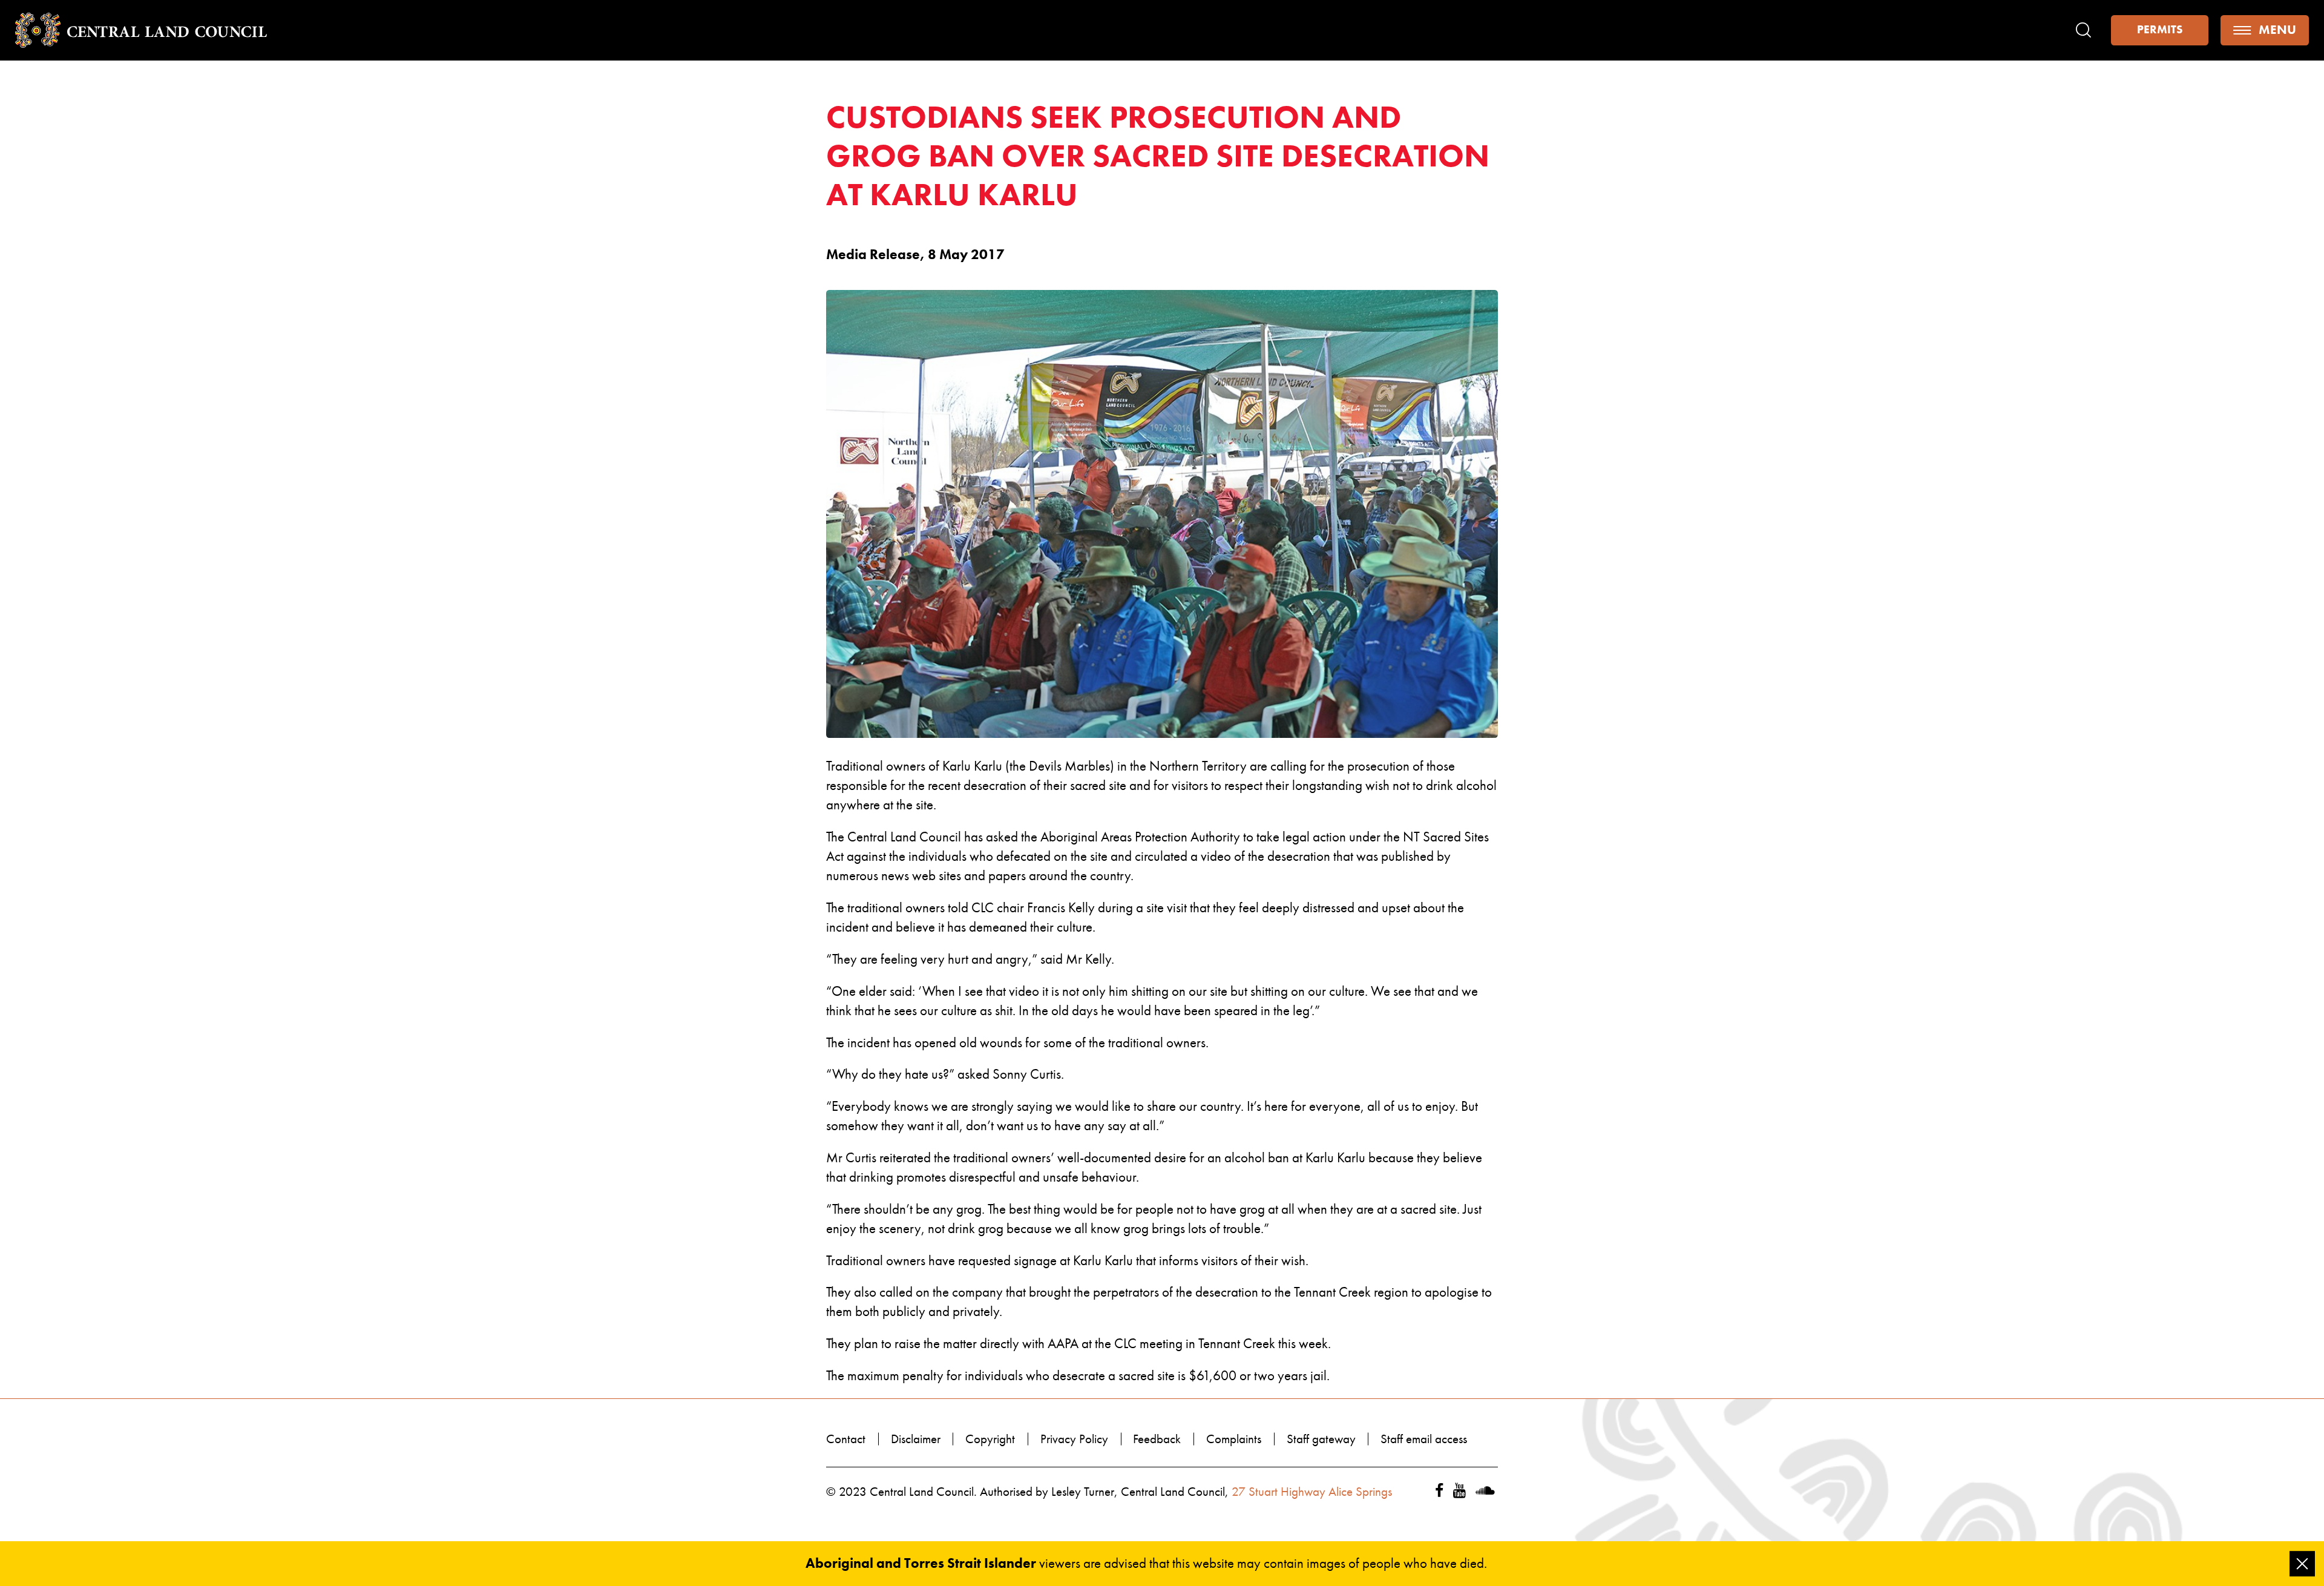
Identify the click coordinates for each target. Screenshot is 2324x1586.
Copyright (990, 1439)
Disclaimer (916, 1439)
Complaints (1234, 1439)
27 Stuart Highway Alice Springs (1312, 1492)
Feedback (1157, 1439)
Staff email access (1424, 1439)
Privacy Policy (1074, 1439)
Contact (846, 1439)
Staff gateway (1321, 1439)
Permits (2160, 30)
